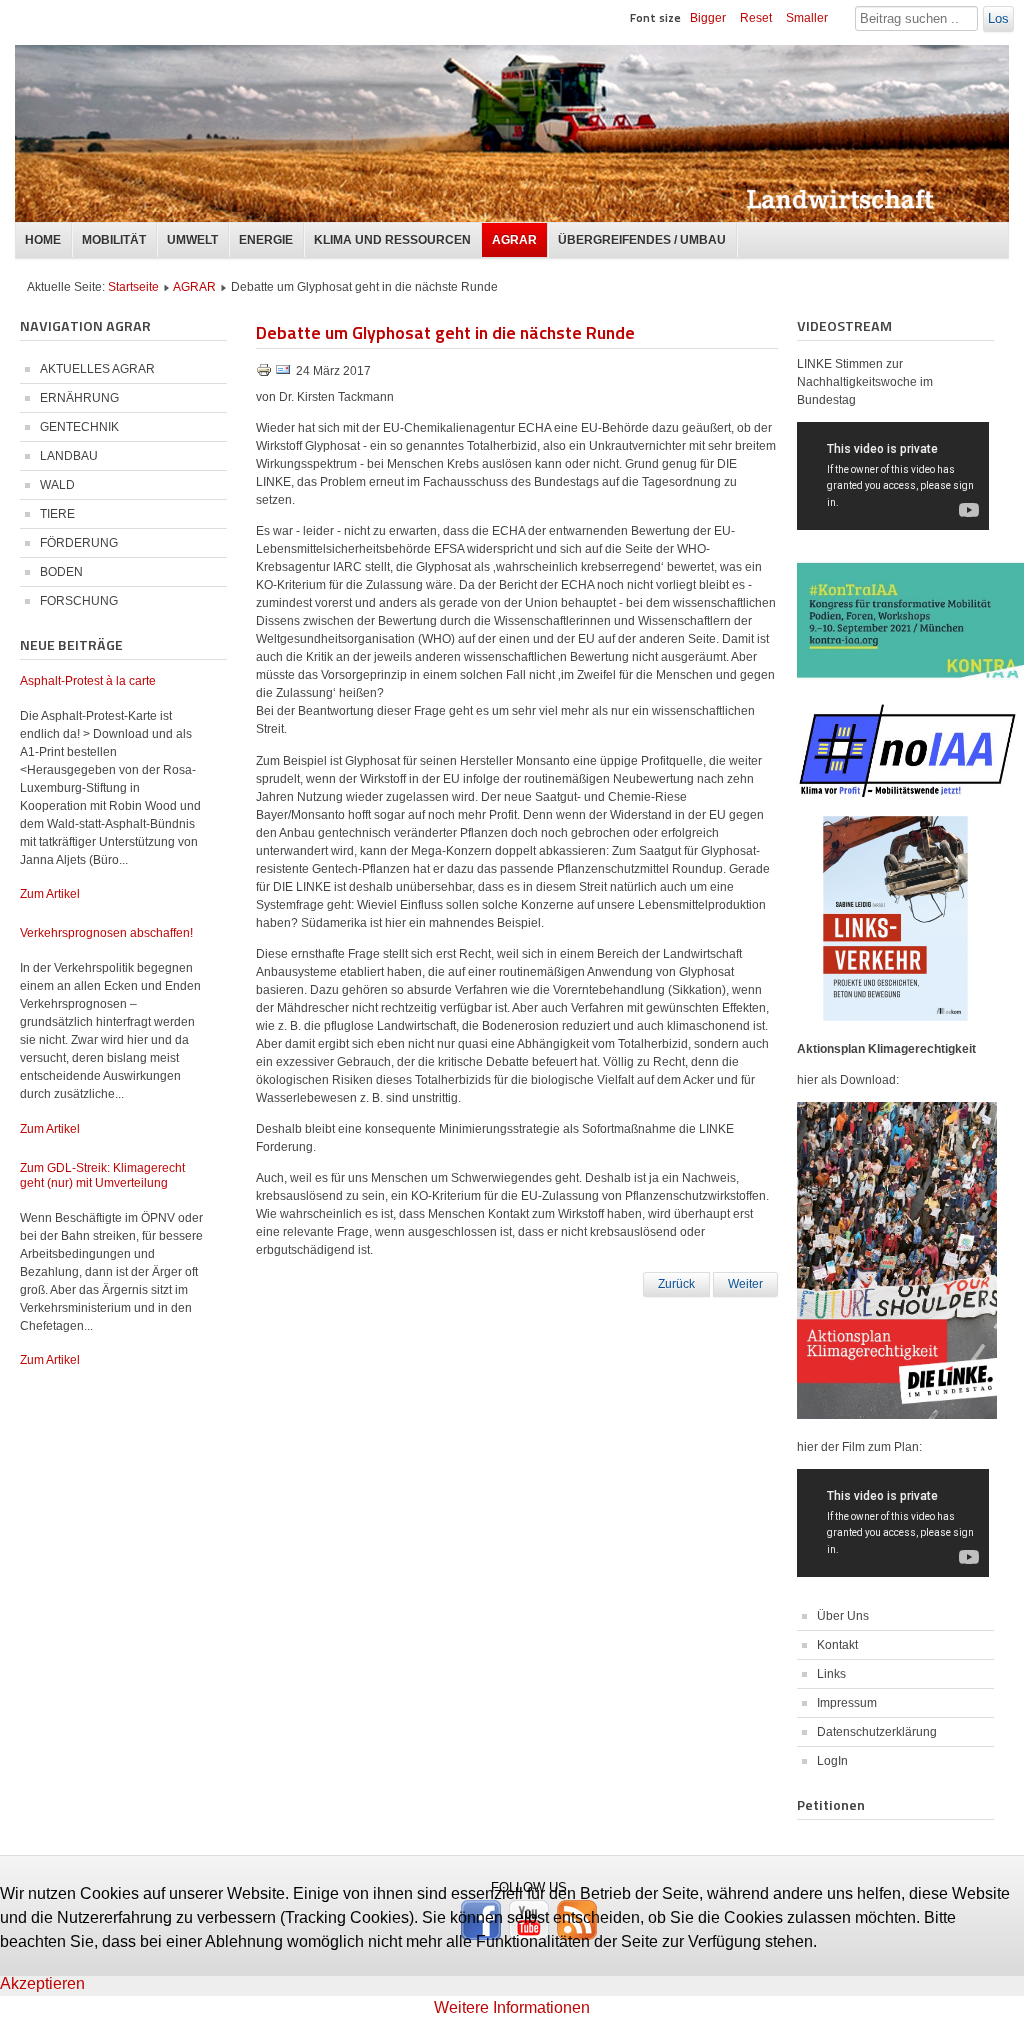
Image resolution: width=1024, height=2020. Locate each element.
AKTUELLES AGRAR (97, 369)
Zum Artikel (50, 894)
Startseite (133, 287)
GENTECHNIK (79, 427)
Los (998, 18)
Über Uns (843, 1616)
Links (831, 1674)
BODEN (61, 572)
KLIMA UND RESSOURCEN (392, 240)
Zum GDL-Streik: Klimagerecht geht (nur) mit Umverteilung (102, 1175)
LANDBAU (69, 456)
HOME (43, 240)
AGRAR (514, 240)
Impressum (847, 1703)
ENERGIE (266, 240)
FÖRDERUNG (79, 543)
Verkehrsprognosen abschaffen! (106, 933)
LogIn (832, 1761)
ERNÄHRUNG (79, 398)
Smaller (807, 18)
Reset (756, 18)
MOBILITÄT (114, 240)
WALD (57, 485)
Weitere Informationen (512, 2007)
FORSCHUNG (79, 601)
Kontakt (837, 1645)
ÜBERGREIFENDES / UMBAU (642, 240)
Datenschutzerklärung (877, 1732)
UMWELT (192, 240)
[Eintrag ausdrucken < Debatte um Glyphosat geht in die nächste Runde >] (265, 374)
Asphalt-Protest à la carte (88, 681)
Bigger (708, 18)
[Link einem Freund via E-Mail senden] (283, 374)
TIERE (57, 514)
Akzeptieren (42, 1983)
